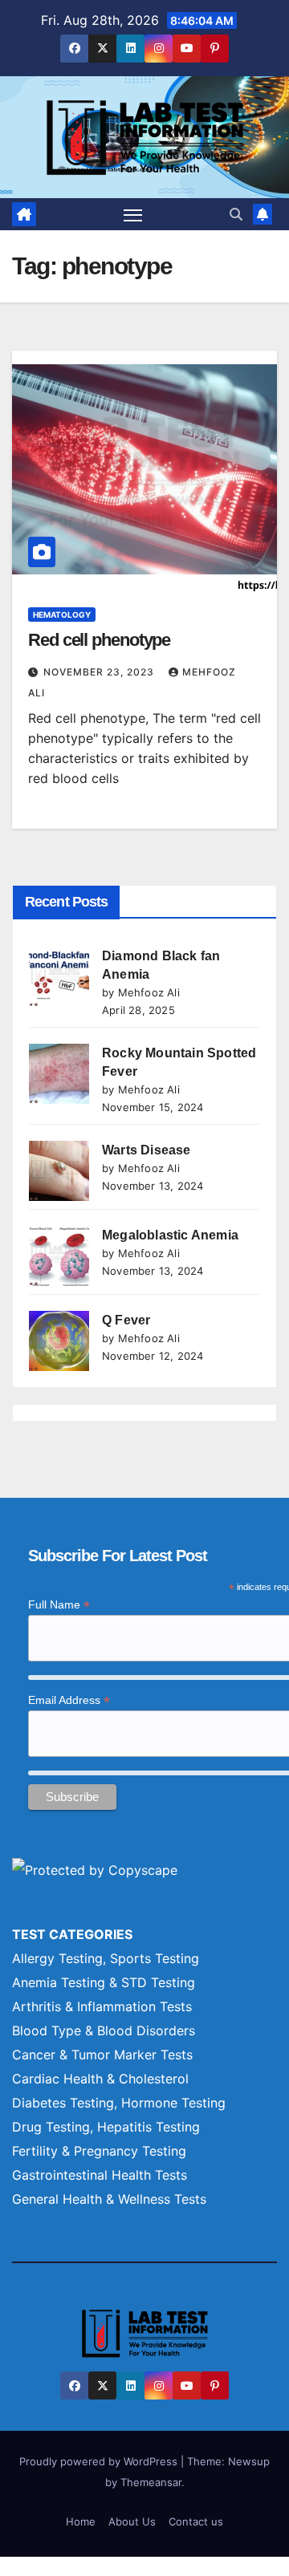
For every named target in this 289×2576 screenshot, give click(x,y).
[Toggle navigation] (133, 214)
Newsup (249, 2461)
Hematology (62, 615)
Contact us (196, 2521)
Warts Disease (147, 1150)
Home (81, 2521)
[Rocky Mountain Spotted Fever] (59, 1074)
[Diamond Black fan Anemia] (59, 977)
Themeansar (151, 2482)
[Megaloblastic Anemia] (59, 1256)
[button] (236, 214)
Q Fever (126, 1320)
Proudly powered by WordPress (100, 2461)
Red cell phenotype (99, 640)
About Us (132, 2521)
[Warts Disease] (59, 1171)
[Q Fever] (59, 1341)
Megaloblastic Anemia (170, 1235)
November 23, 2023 (100, 672)
